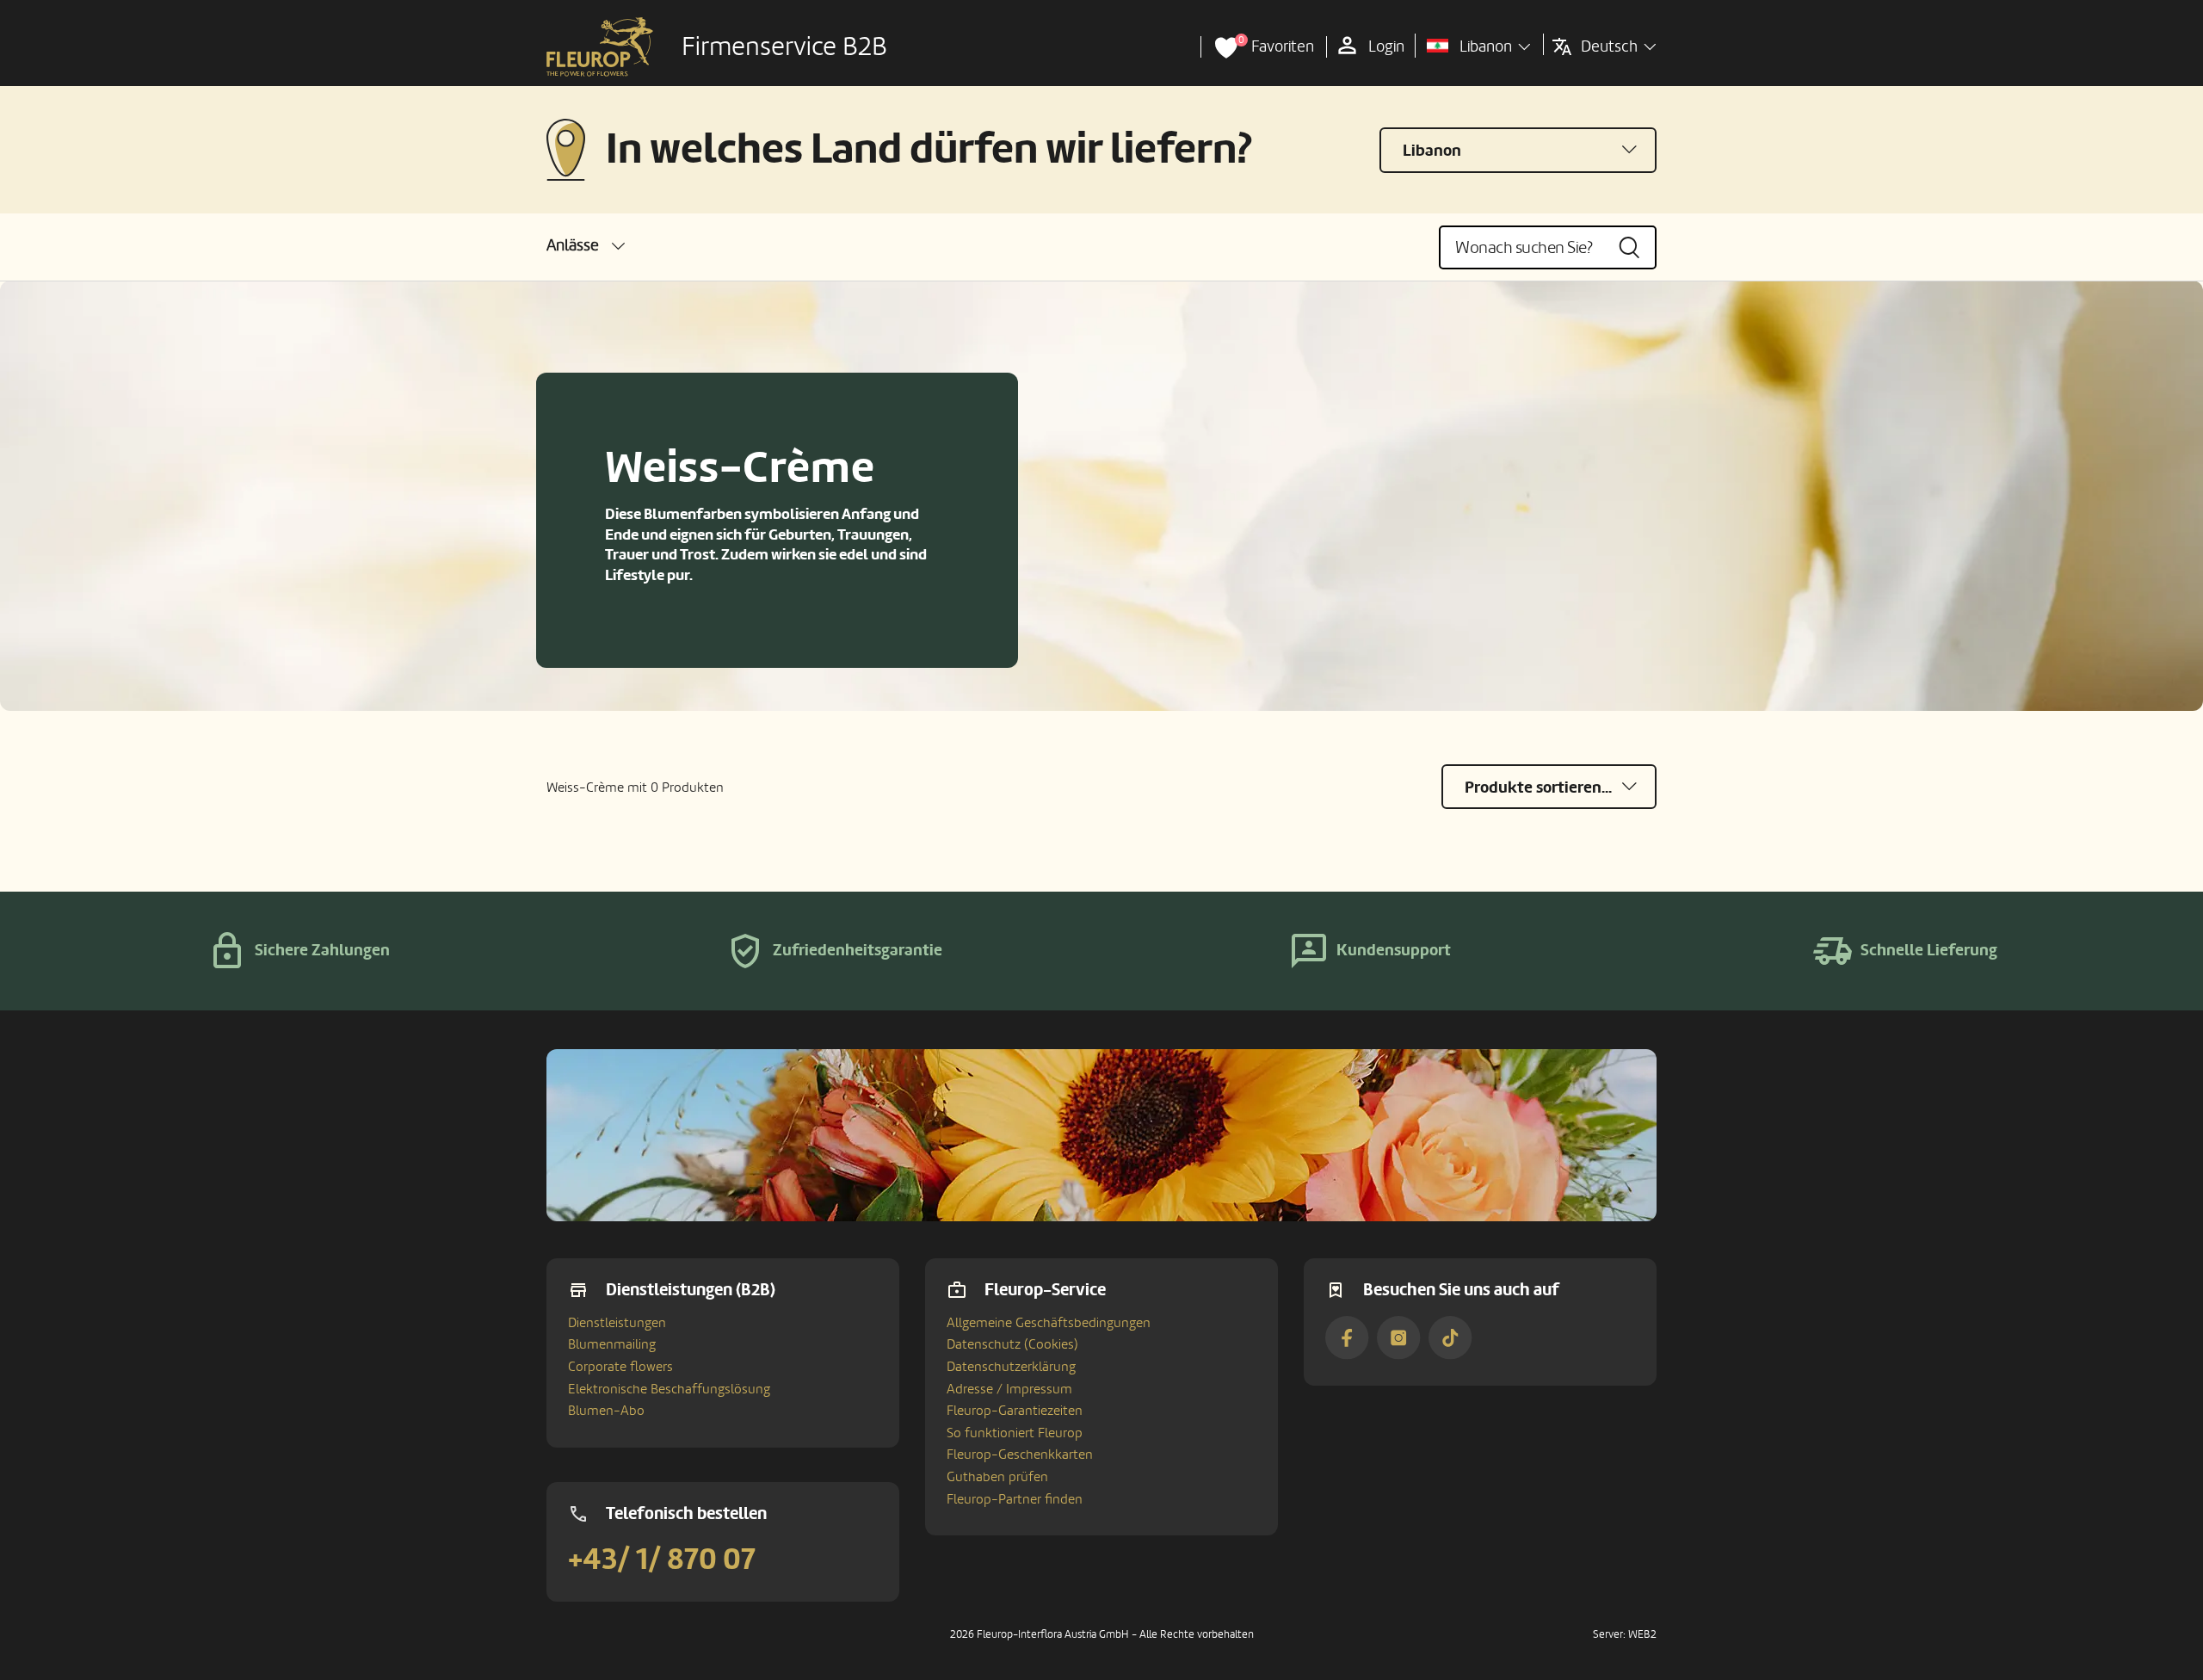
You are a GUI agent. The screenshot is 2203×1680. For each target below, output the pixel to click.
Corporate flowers (620, 1367)
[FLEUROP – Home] (600, 47)
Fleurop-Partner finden (1015, 1499)
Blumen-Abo (606, 1411)
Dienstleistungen (617, 1323)
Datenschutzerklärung (1011, 1367)
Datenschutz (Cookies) (1012, 1344)
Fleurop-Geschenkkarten (1020, 1455)
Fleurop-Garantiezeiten (1015, 1411)
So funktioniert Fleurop (1015, 1433)
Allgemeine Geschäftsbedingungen (1049, 1323)
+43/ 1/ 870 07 (662, 1560)
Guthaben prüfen (997, 1477)
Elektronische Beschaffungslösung (669, 1389)
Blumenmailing (612, 1344)
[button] (586, 246)
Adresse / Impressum (1009, 1389)
